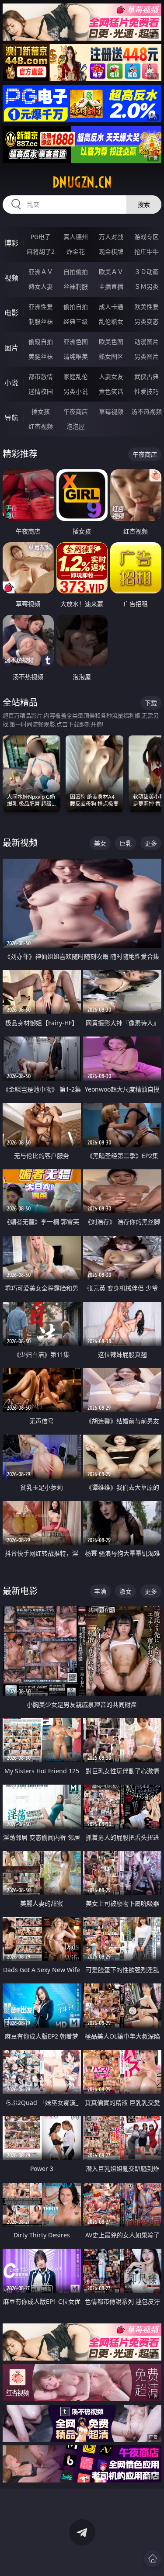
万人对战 (111, 237)
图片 (11, 348)
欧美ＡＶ (111, 272)
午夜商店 (76, 411)
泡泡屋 (76, 426)
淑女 (126, 1591)
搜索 (144, 204)
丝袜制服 (76, 286)
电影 (11, 313)
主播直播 (111, 286)
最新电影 (20, 1591)
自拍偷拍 (76, 272)
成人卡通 (111, 307)
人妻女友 (111, 376)
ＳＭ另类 (147, 286)
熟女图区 (111, 356)
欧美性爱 (147, 307)
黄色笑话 (111, 391)
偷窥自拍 (41, 342)
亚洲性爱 (41, 307)
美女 (100, 843)
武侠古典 (147, 376)
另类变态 (147, 321)
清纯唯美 (76, 356)
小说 (11, 383)
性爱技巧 (147, 391)
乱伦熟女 (111, 321)
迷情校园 (41, 391)
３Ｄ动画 (147, 272)
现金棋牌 (111, 251)
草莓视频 (111, 411)
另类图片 (147, 356)
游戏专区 (147, 237)
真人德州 (76, 237)
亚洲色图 (76, 342)
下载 (151, 703)
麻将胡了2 (41, 251)
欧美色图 (111, 342)
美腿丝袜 (41, 356)
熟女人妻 (41, 286)
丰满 (100, 1591)
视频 (11, 278)
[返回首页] (153, 2559)
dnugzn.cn (82, 182)
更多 (151, 843)
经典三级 (76, 321)
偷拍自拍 (76, 307)
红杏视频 (41, 426)
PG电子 (41, 237)
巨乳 (126, 843)
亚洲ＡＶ (41, 272)
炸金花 (76, 251)
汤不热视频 (147, 411)
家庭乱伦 (76, 376)
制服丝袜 (41, 321)
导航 (11, 418)
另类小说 (76, 391)
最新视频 (20, 843)
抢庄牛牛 (147, 251)
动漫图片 (147, 342)
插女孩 (41, 411)
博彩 (11, 243)
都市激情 (41, 376)
